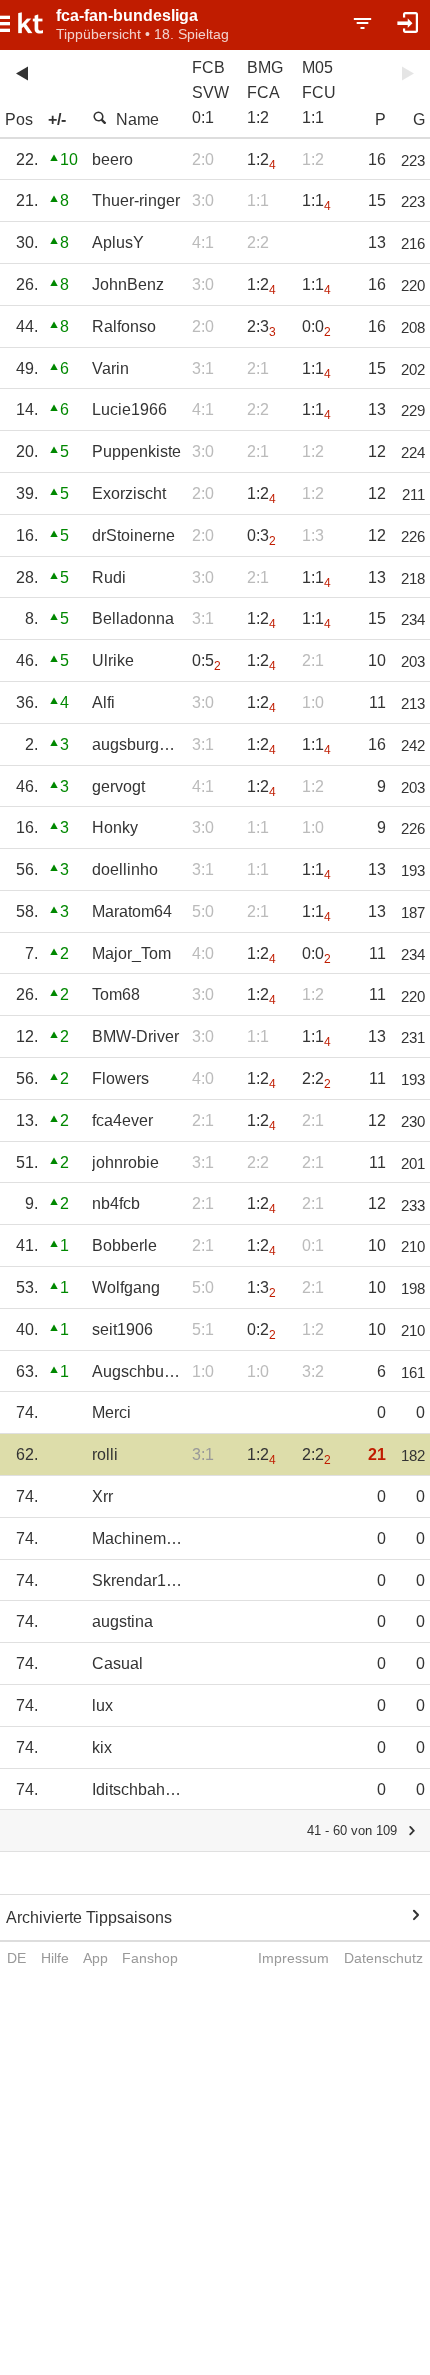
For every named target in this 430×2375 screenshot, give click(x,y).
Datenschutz (383, 1958)
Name (137, 119)
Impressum (293, 1958)
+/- (57, 119)
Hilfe (55, 1958)
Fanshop (150, 1958)
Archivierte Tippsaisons (89, 1917)
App (95, 1958)
